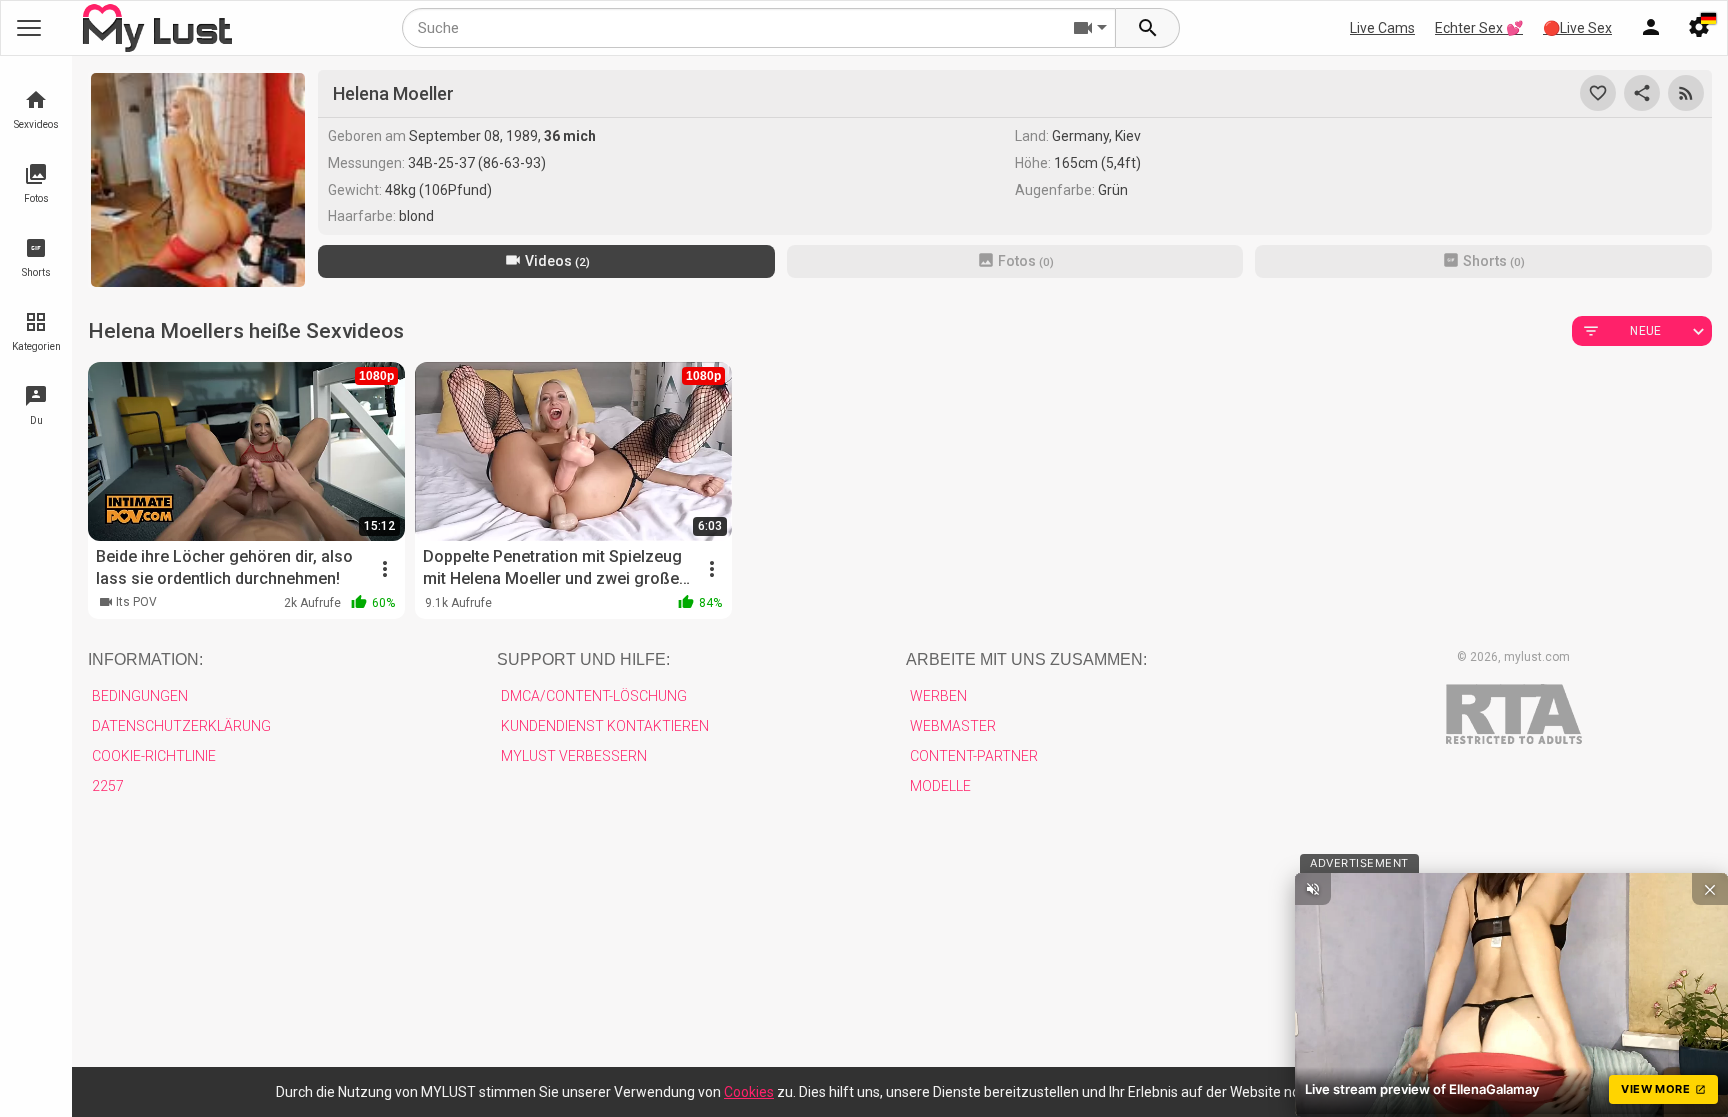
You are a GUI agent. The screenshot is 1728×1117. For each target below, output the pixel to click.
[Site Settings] (1699, 28)
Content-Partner (974, 756)
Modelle (940, 786)
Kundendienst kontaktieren (605, 726)
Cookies (749, 1092)
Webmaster (953, 726)
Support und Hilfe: (583, 659)
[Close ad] (1710, 889)
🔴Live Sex (1577, 28)
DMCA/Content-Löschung (594, 696)
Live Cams (1382, 28)
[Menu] (1651, 28)
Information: (145, 659)
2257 (108, 786)
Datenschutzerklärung (181, 726)
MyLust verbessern (574, 756)
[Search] (1148, 28)
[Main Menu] (29, 28)
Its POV (136, 602)
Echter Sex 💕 (1479, 28)
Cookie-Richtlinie (154, 756)
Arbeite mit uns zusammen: (1026, 659)
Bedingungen (140, 696)
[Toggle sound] (1313, 889)
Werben (938, 696)
